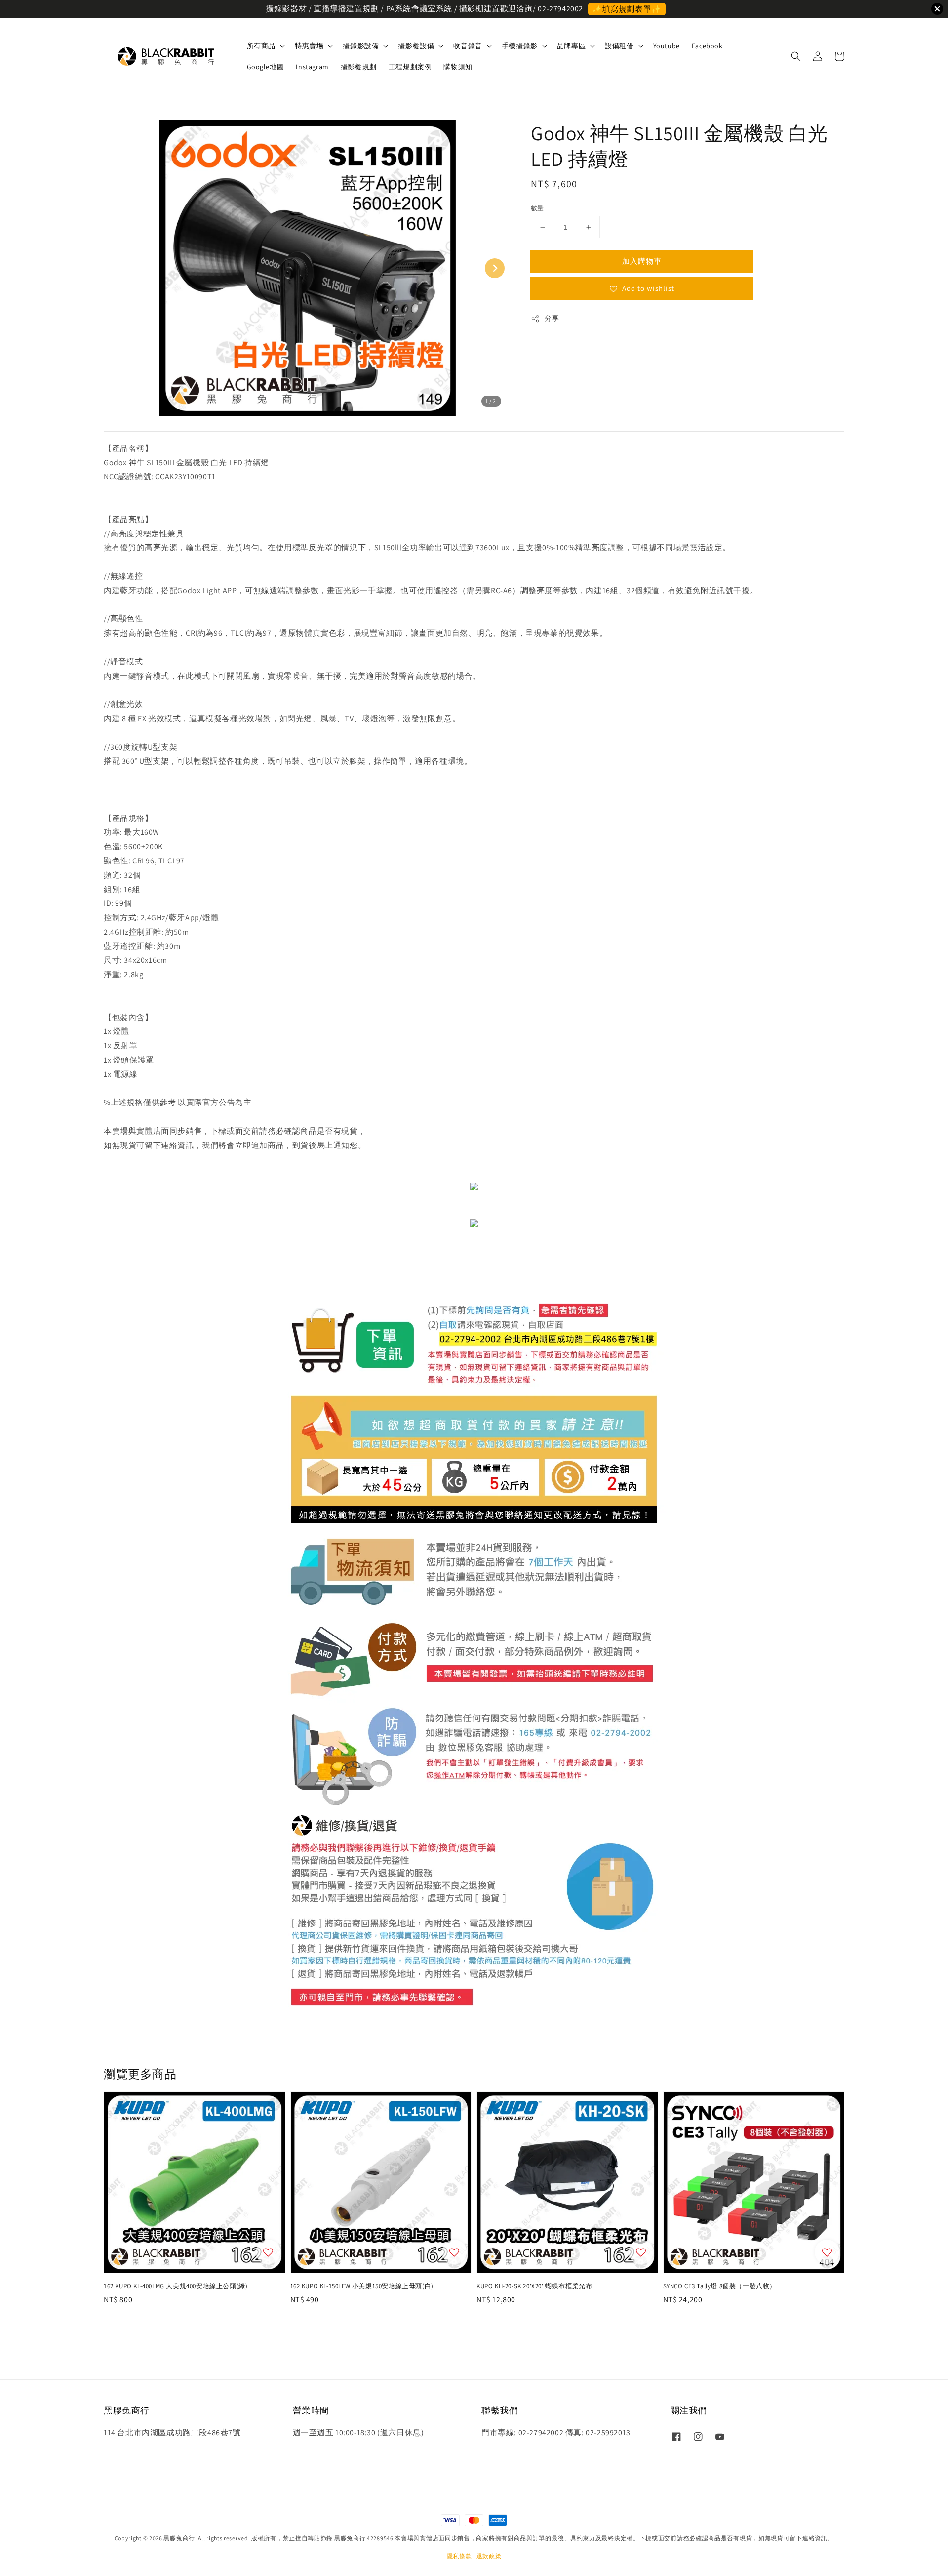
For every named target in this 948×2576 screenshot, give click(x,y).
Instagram (312, 67)
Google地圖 (266, 67)
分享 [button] (552, 318)
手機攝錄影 (520, 46)
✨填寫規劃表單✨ (627, 9)
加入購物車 (642, 261)
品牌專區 (571, 46)
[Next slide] (495, 268)
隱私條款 (459, 2556)
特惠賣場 (309, 46)
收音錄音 (468, 46)
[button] (796, 56)
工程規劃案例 (410, 67)
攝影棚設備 (416, 46)
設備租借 (619, 46)
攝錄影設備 (361, 46)
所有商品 (261, 46)
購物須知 (458, 67)
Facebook (707, 46)
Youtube (667, 46)
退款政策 (489, 2556)
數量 (537, 208)
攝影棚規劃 (359, 67)
